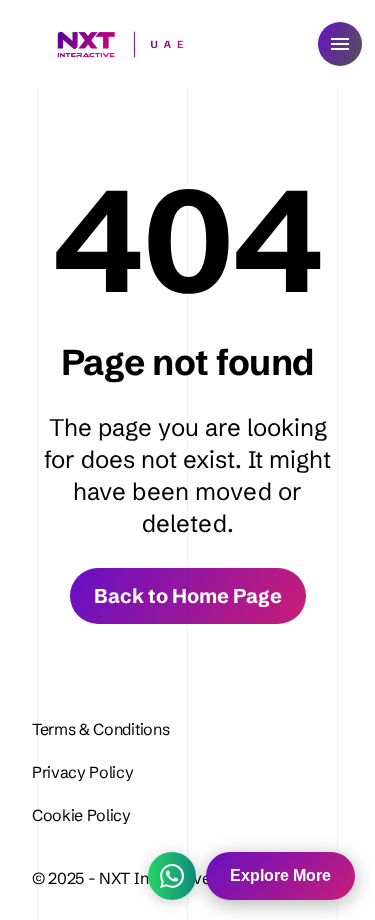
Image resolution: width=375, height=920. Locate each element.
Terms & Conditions (100, 729)
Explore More (280, 875)
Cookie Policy (81, 815)
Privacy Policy (84, 772)
